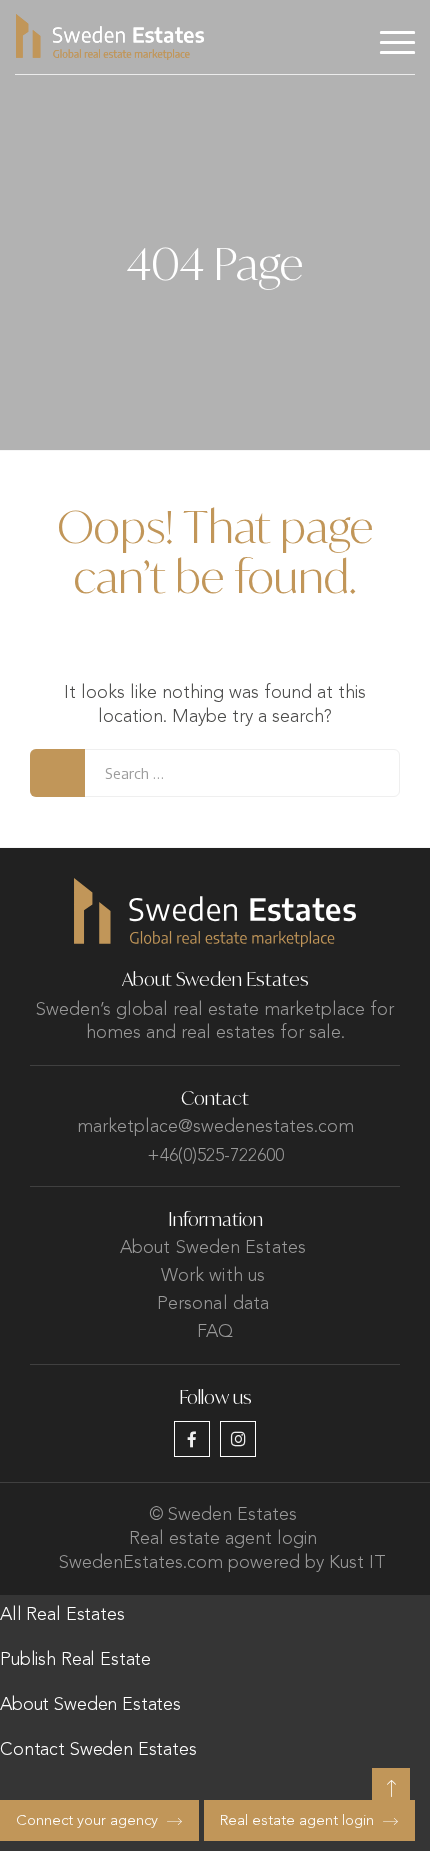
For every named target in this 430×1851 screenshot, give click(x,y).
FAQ (215, 1332)
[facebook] (192, 1439)
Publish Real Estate (75, 1660)
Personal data (213, 1304)
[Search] (57, 773)
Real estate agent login (223, 1539)
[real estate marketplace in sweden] (110, 37)
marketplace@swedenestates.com (215, 1127)
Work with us (213, 1276)
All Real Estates (62, 1615)
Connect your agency (87, 1821)
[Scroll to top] (391, 1787)
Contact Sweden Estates (98, 1750)
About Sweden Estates (213, 1248)
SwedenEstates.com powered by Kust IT (222, 1563)
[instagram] (238, 1439)
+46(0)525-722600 (215, 1156)
